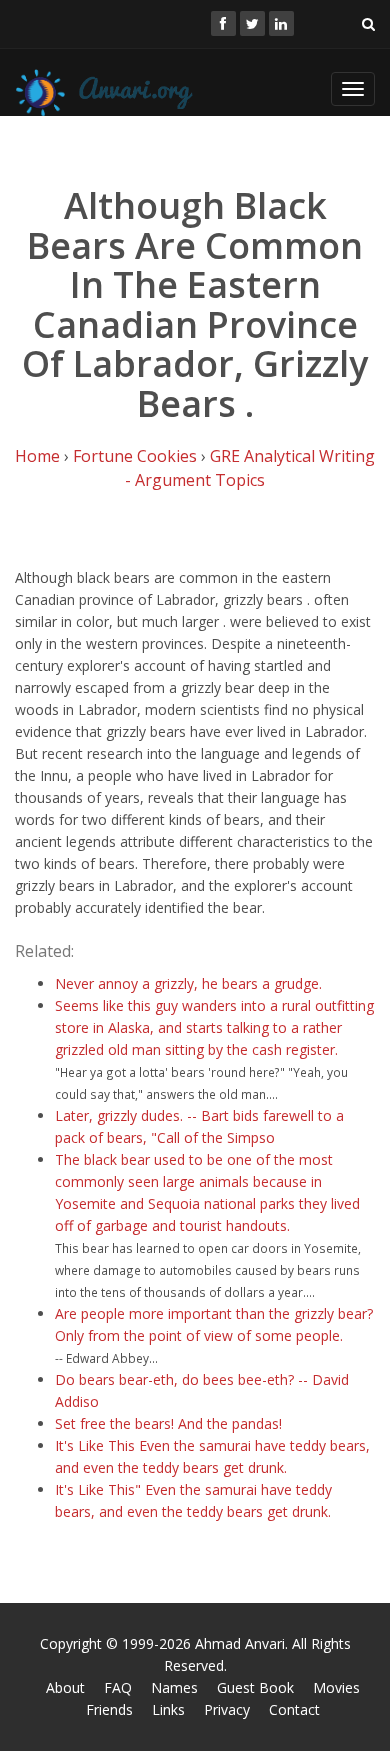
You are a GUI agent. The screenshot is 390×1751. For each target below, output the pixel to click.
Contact (294, 1709)
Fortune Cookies (135, 456)
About (65, 1687)
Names (174, 1687)
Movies (336, 1687)
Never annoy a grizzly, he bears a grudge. (188, 983)
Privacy (227, 1709)
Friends (109, 1709)
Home (37, 456)
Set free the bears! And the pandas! (168, 1423)
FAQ (118, 1687)
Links (168, 1709)
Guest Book (255, 1687)
